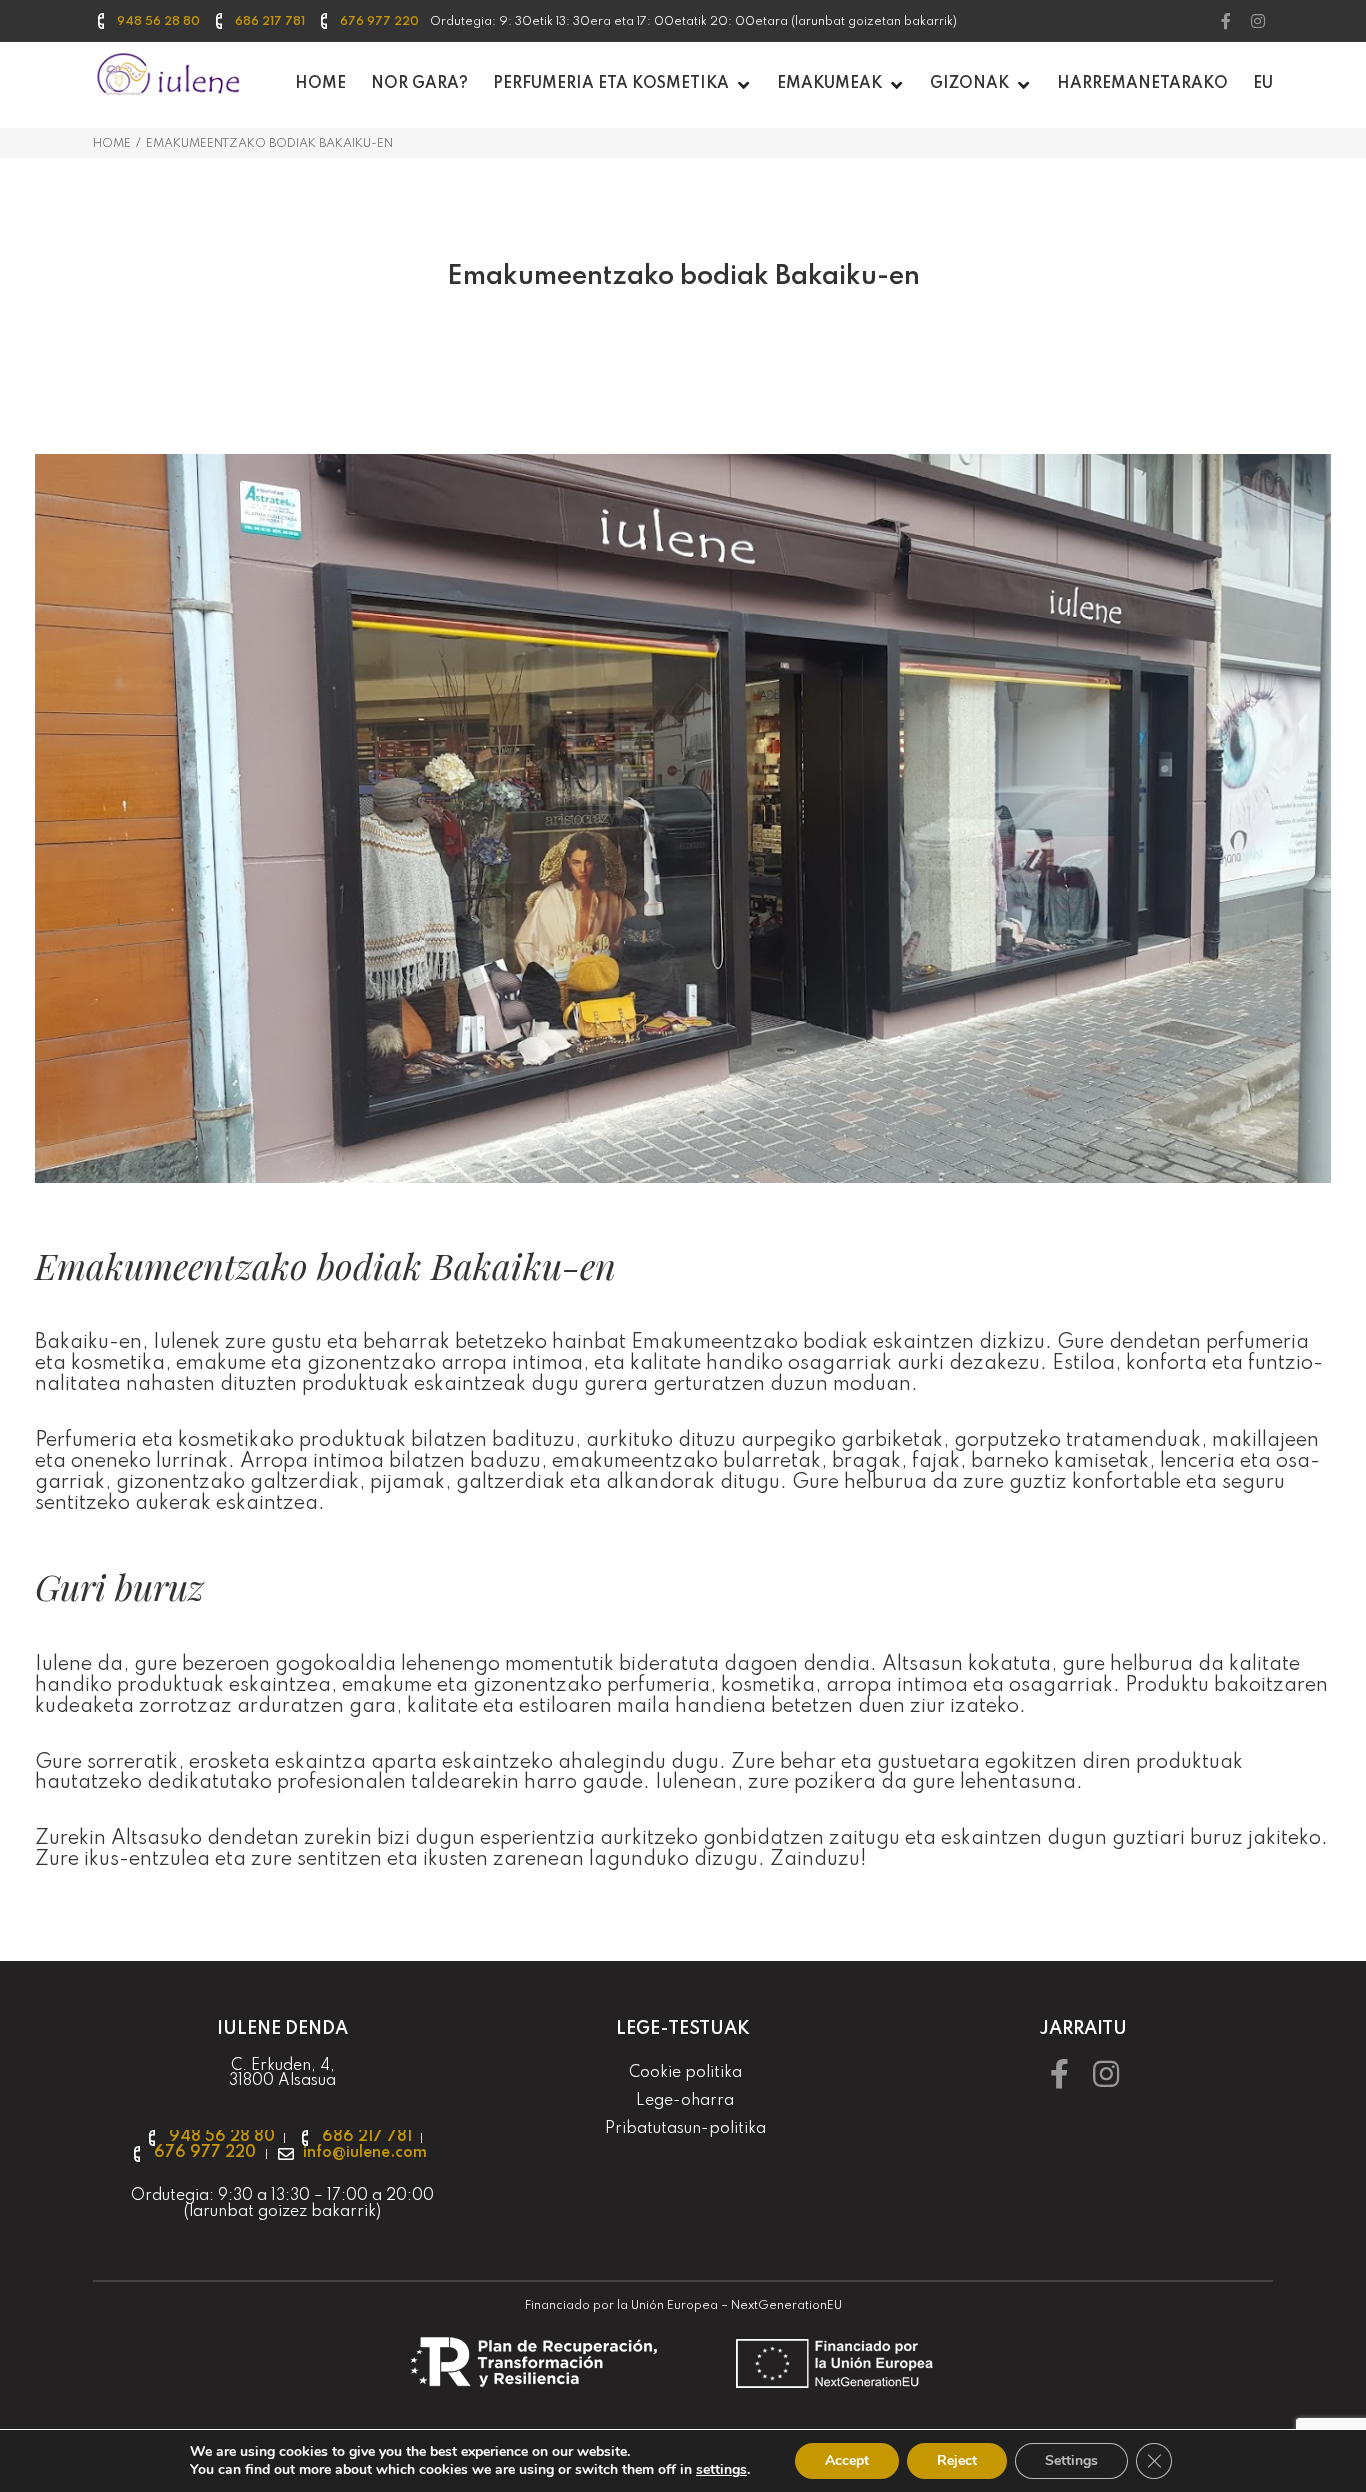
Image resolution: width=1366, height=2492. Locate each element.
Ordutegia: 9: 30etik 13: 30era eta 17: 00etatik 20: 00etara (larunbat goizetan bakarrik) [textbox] (693, 22)
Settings (1071, 2460)
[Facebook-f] (1226, 21)
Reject (957, 2460)
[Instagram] (1258, 21)
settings (721, 2470)
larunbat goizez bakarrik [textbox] (282, 2212)
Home (112, 144)
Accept (847, 2460)
